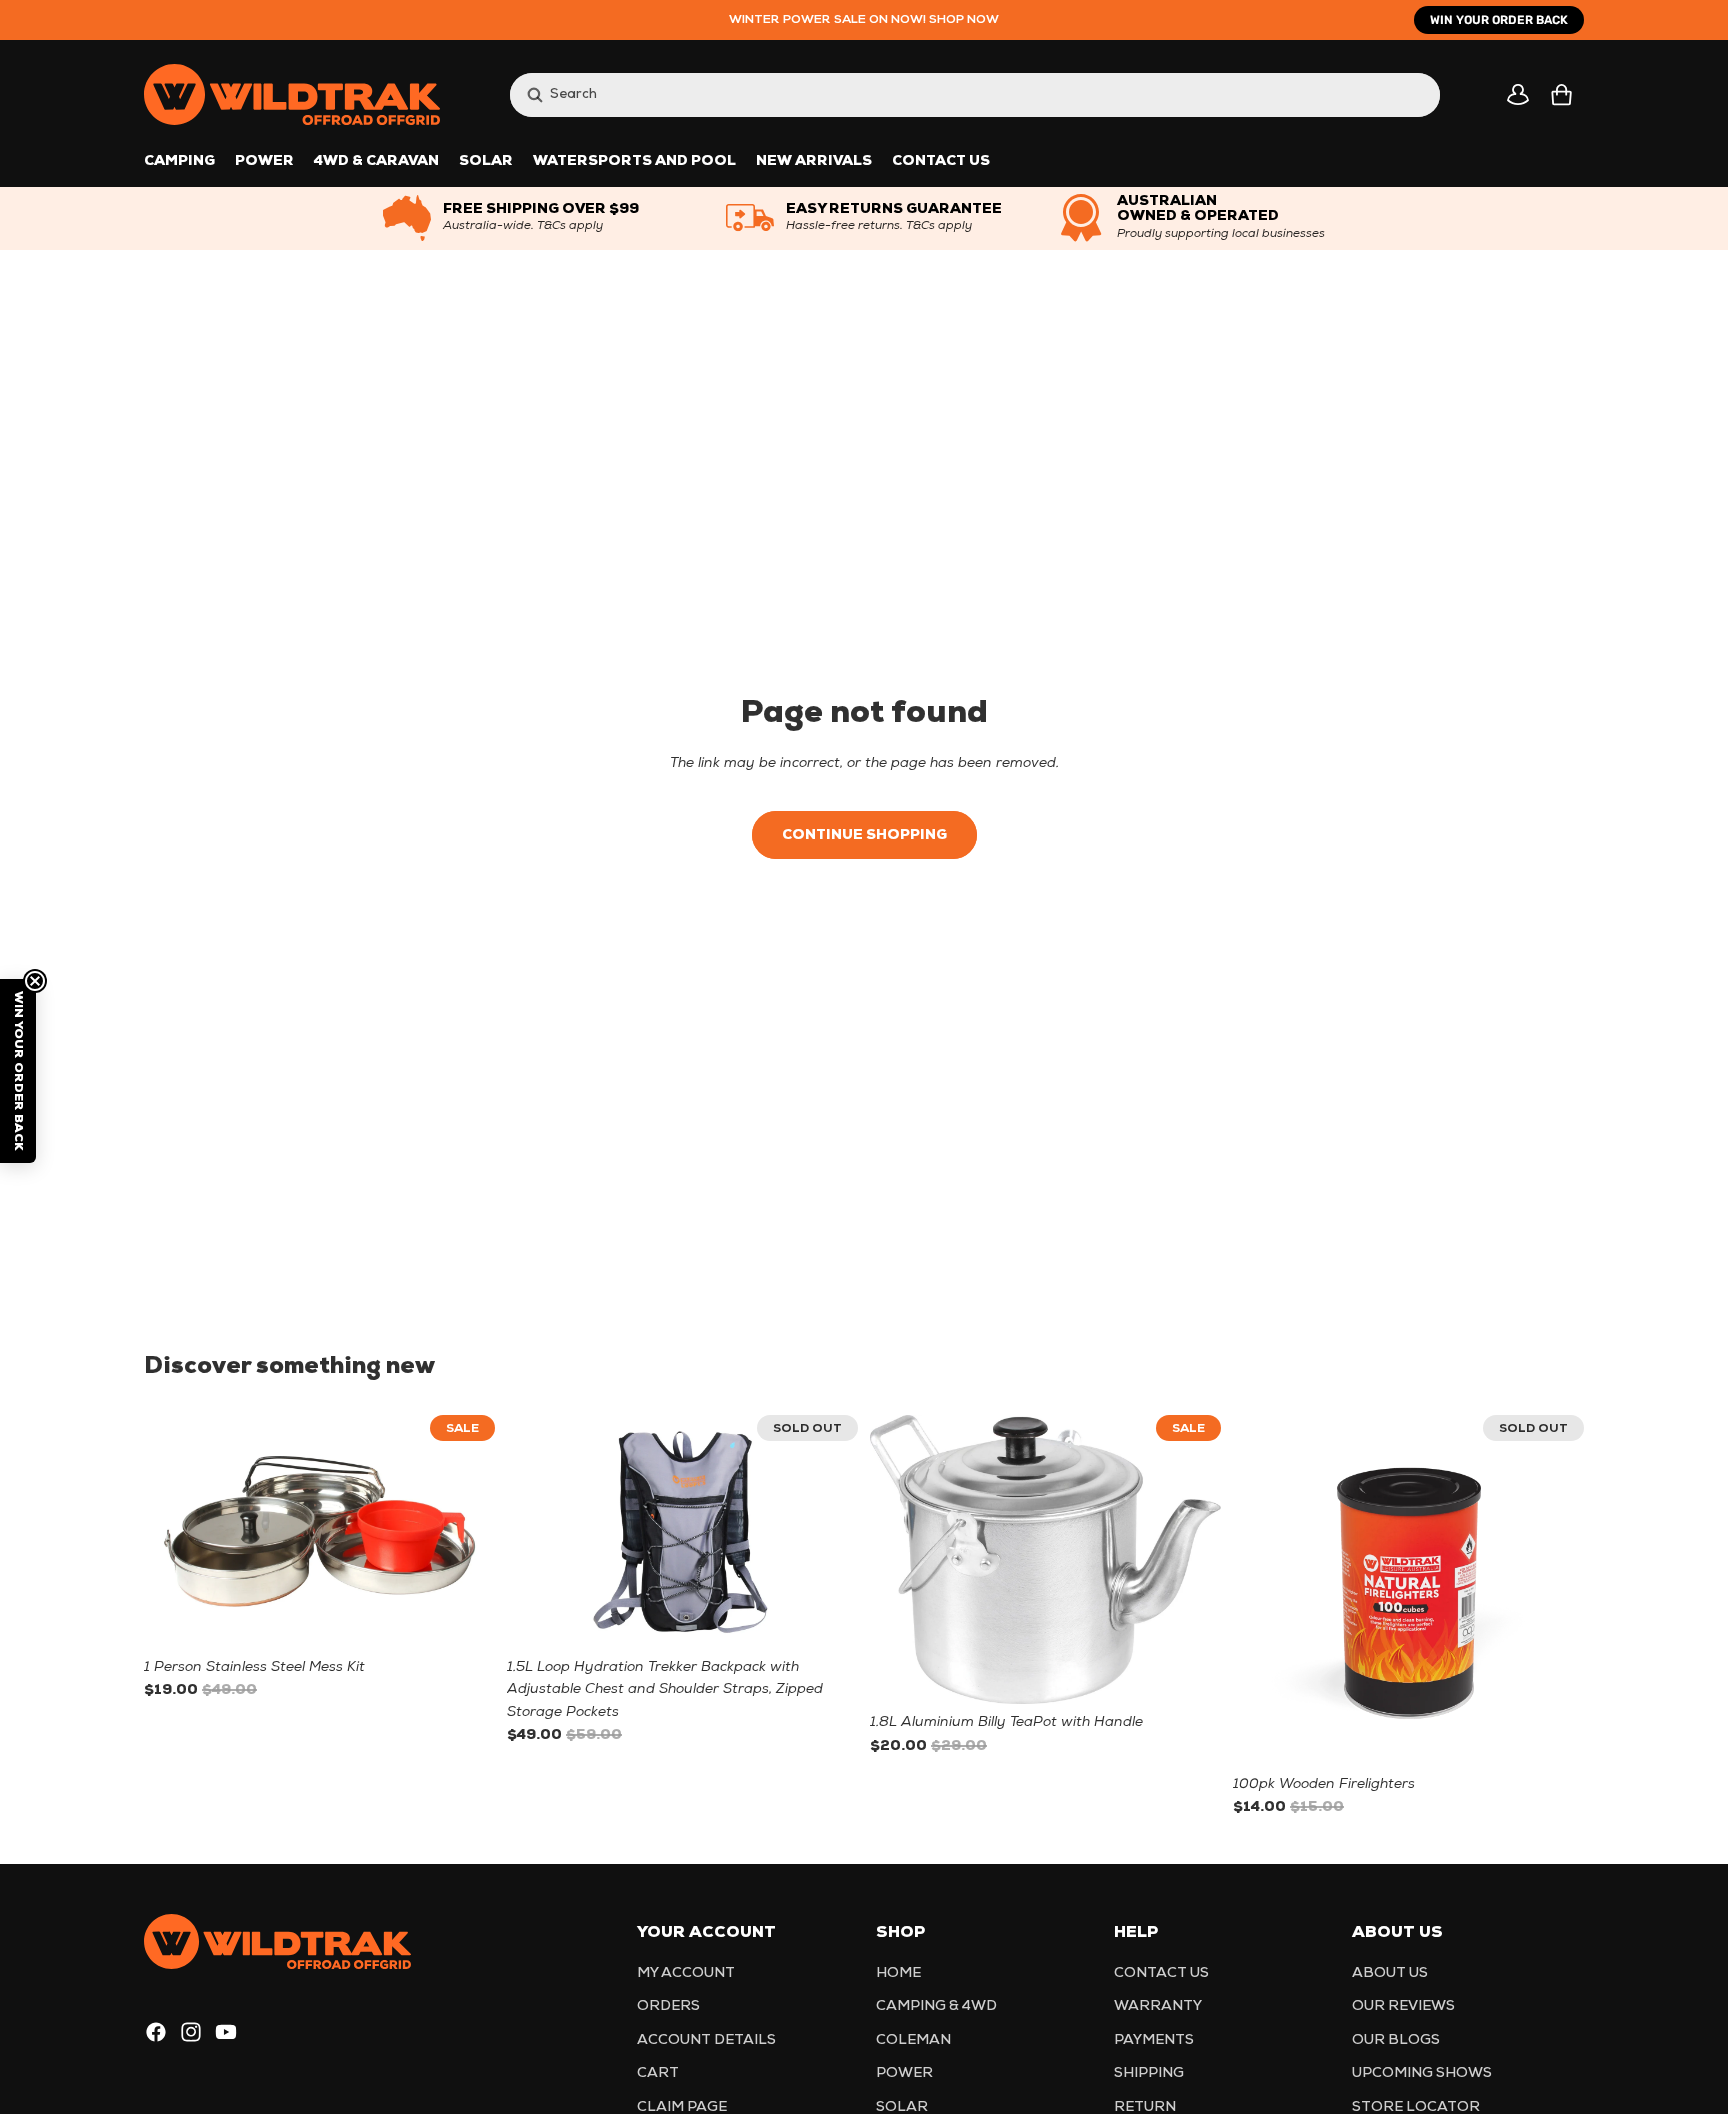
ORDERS (668, 2006)
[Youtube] (226, 2032)
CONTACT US (1161, 1973)
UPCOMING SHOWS (1422, 2073)
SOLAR (902, 2106)
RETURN (1145, 2106)
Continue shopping (864, 835)
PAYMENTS (1154, 2039)
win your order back (1499, 20)
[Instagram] (191, 2032)
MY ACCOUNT (686, 1973)
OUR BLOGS (1396, 2039)
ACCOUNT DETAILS (706, 2039)
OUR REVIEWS (1403, 2006)
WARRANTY (1158, 2006)
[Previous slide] (244, 1532)
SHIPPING (1149, 2073)
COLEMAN (913, 2039)
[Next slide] (444, 1532)
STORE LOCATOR (1416, 2106)
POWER (904, 2073)
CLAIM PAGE (682, 2106)
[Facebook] (156, 2032)
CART (658, 2073)
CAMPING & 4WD (936, 2006)
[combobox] (955, 94)
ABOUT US (1390, 1973)
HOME (898, 1973)
